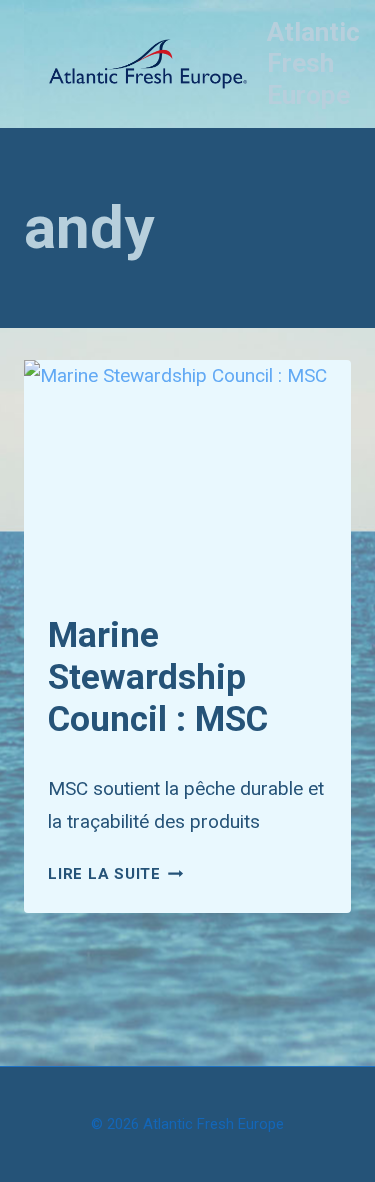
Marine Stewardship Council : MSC (158, 677)
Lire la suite (116, 874)
